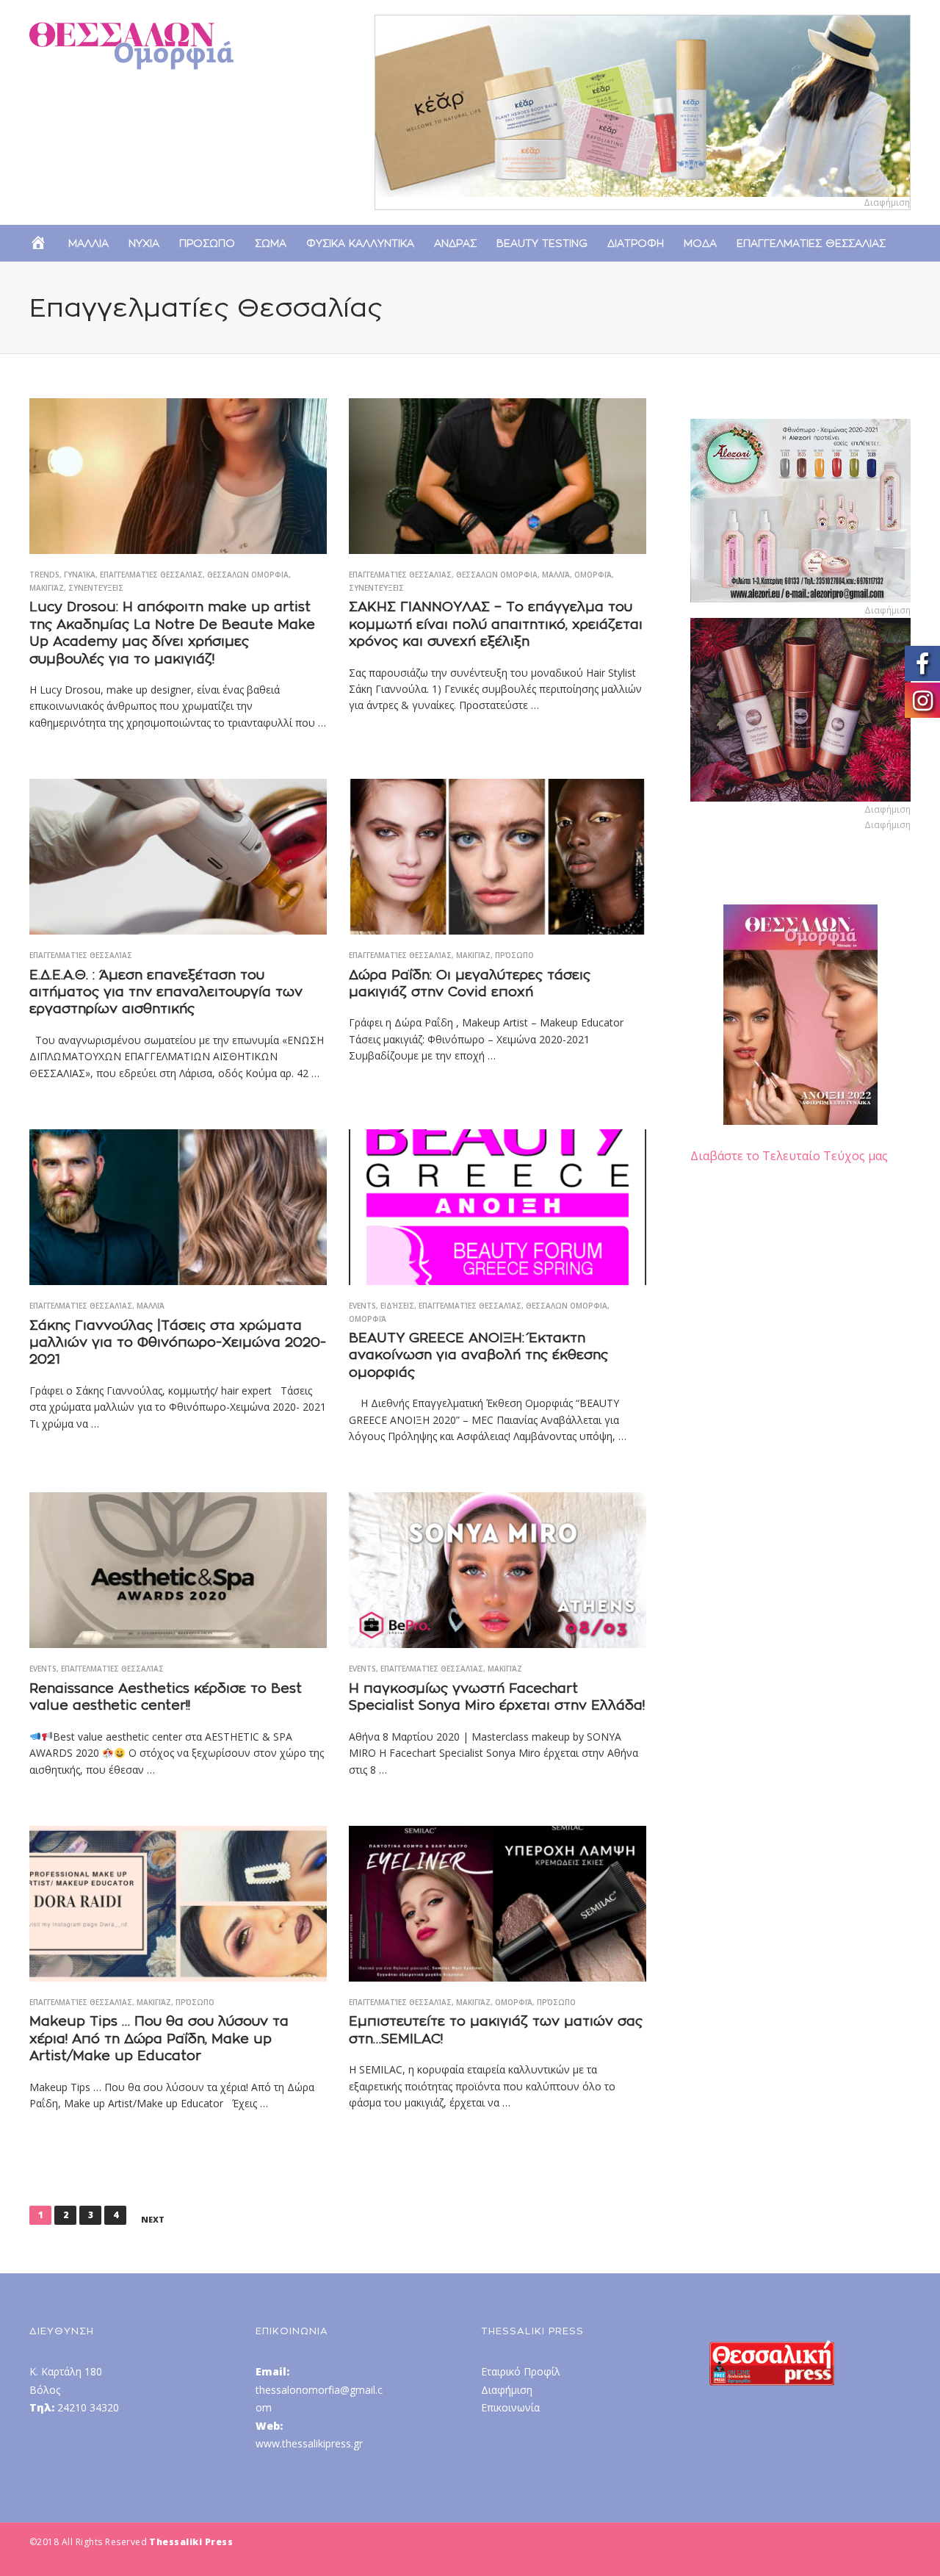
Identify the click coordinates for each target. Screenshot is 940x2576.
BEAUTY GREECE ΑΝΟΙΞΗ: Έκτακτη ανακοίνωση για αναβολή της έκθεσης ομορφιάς (478, 1355)
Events (362, 1306)
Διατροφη (636, 243)
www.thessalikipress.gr (309, 2443)
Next (153, 2220)
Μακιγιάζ (47, 588)
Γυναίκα (80, 575)
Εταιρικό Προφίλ (521, 2371)
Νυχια (144, 243)
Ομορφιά (593, 575)
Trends (44, 575)
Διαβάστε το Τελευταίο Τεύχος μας (789, 1156)
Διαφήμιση (507, 2390)
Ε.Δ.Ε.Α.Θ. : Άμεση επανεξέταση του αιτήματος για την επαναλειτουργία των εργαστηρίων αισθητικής (166, 992)
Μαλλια (88, 243)
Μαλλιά (556, 575)
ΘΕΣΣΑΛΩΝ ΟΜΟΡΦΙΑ (248, 575)
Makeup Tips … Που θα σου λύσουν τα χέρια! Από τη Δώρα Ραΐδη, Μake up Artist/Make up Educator (159, 2038)
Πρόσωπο (514, 955)
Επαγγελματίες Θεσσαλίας (151, 575)
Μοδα (700, 243)
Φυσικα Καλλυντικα (360, 243)
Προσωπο (207, 243)
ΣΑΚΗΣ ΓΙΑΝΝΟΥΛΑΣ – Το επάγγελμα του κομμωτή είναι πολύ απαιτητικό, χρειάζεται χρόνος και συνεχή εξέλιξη (496, 624)
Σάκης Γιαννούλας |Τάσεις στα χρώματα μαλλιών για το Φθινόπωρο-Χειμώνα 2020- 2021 (178, 1342)
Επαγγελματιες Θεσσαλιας (811, 243)
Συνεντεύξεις (96, 588)
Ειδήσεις (397, 1306)
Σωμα (271, 243)
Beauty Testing (542, 243)
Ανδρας (455, 243)
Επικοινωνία (510, 2407)
